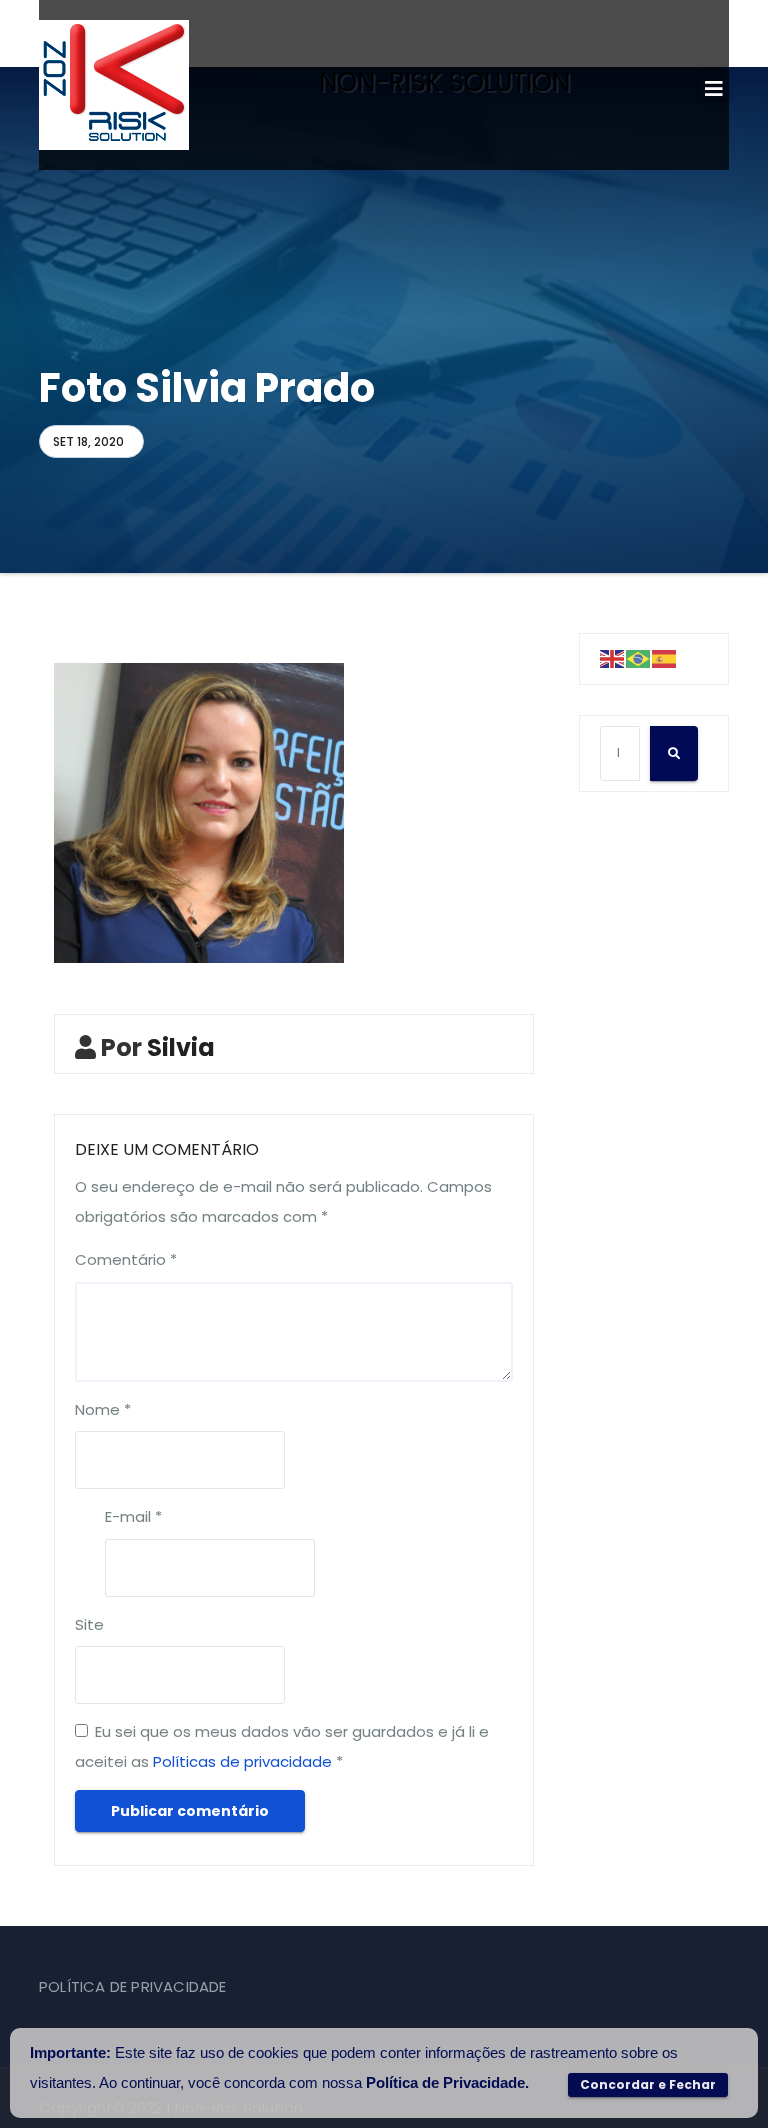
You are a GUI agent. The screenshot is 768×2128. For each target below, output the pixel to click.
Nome (103, 1409)
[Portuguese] (639, 658)
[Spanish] (665, 658)
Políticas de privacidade (242, 1761)
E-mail (133, 1516)
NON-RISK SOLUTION (444, 82)
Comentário (126, 1259)
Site (89, 1624)
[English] (613, 658)
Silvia (181, 1047)
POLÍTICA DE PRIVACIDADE (133, 1986)
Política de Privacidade (445, 2082)
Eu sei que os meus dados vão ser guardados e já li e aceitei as (282, 1746)
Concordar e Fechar (648, 2084)
